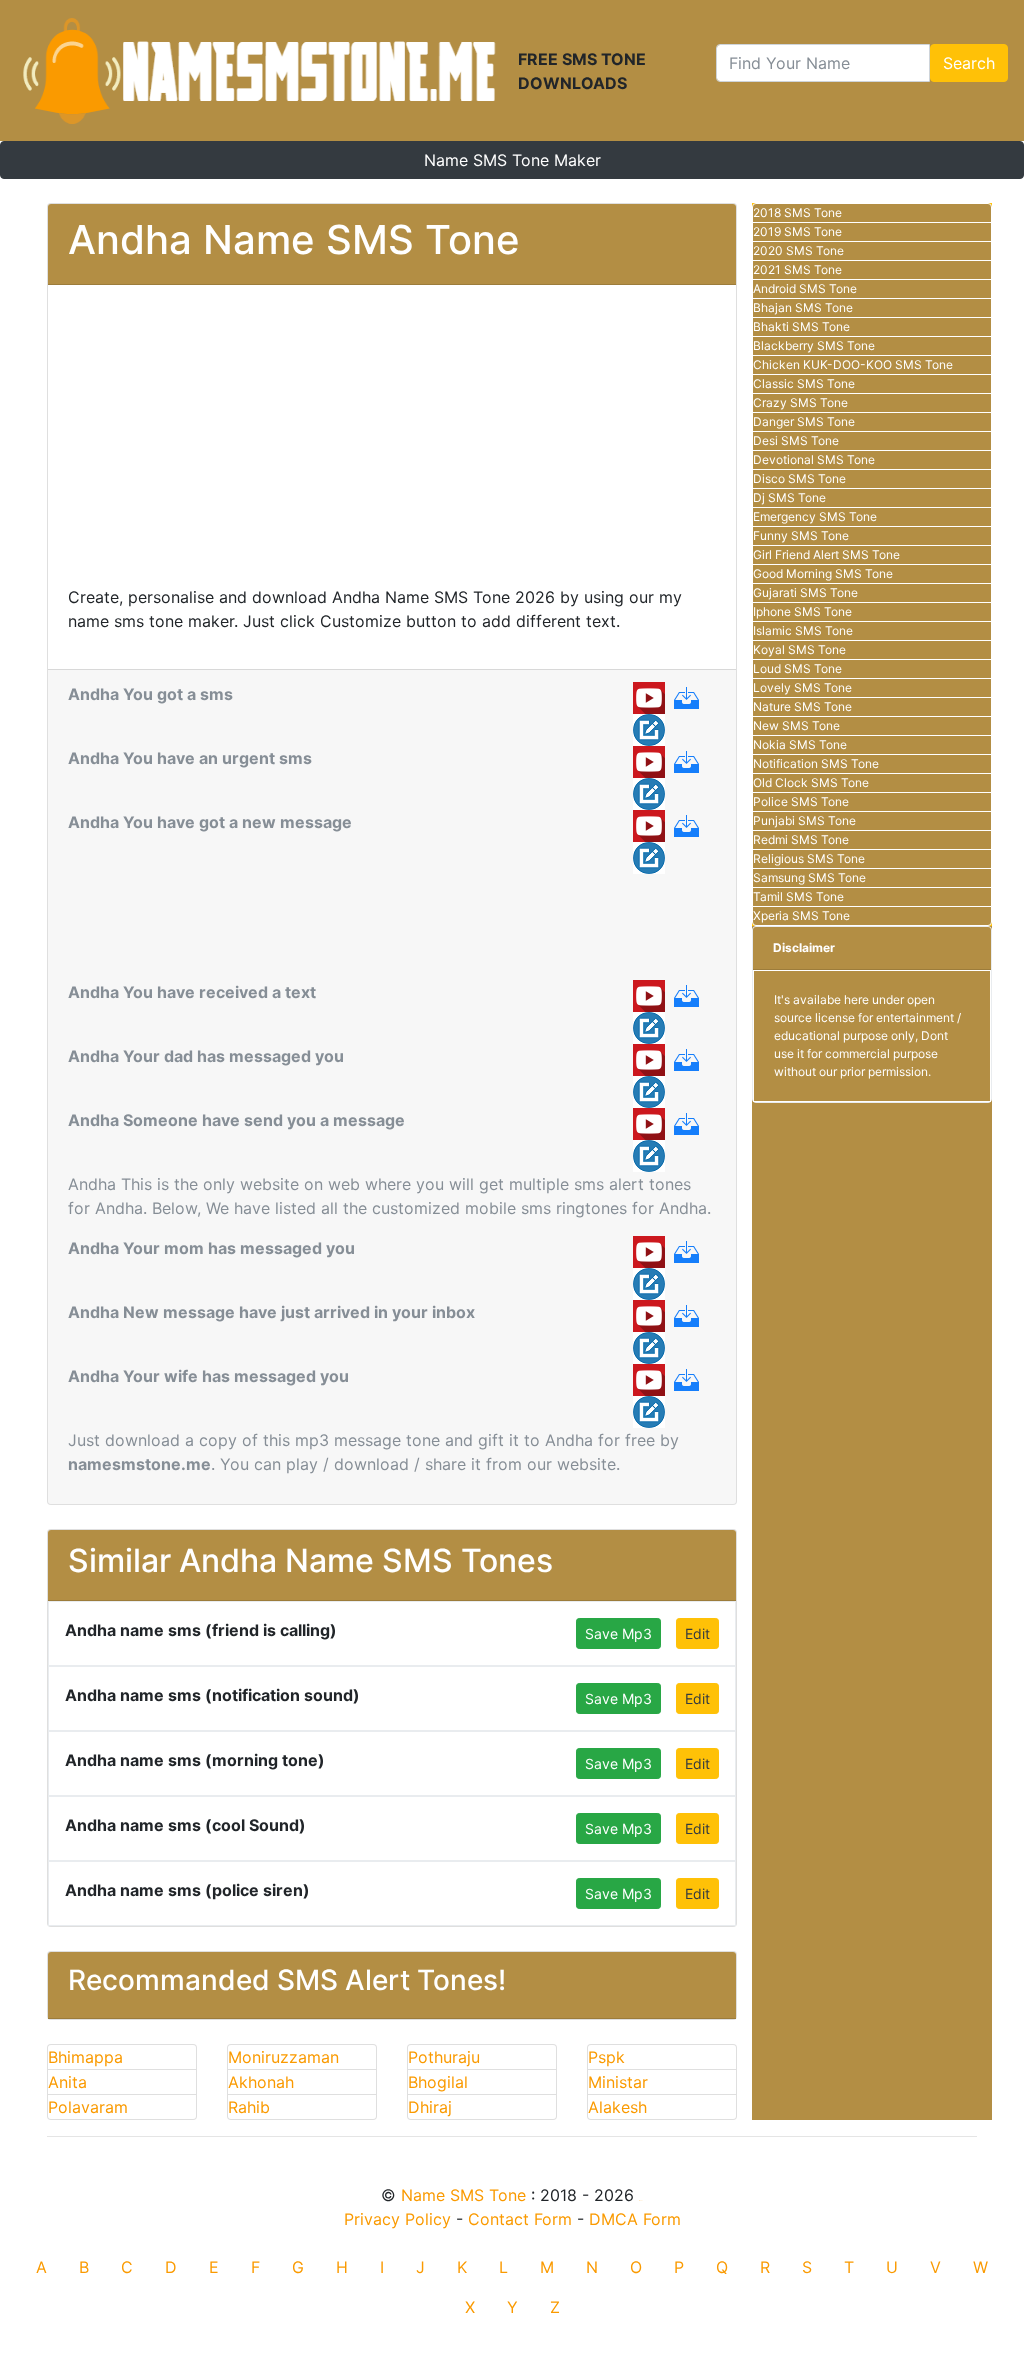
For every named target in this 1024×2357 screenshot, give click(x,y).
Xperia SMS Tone (801, 915)
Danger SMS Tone (804, 421)
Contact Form (520, 2219)
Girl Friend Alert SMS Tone (826, 554)
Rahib (249, 2107)
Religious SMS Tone (809, 858)
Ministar (618, 2082)
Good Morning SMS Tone (823, 573)
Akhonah (261, 2082)
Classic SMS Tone (804, 383)
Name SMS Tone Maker (512, 160)
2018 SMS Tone (797, 212)
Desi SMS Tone (796, 440)
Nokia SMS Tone (800, 744)
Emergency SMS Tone (815, 516)
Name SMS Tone (463, 2195)
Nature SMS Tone (802, 706)
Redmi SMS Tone (801, 839)
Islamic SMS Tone (803, 630)
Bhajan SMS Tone (803, 307)
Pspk (606, 2057)
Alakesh (617, 2107)
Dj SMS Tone (789, 497)
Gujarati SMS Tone (805, 592)
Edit (697, 1633)
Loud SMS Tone (797, 668)
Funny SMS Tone (801, 535)
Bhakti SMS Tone (801, 326)
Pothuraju (444, 2057)
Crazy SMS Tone (800, 402)
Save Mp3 (618, 1633)
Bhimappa (85, 2057)
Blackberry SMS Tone (814, 345)
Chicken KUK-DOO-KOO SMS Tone (853, 364)
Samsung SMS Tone (809, 877)
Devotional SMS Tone (814, 459)
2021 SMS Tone (797, 269)
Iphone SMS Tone (802, 611)
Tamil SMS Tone (798, 896)
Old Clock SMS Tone (811, 782)
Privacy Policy (397, 2219)
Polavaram (88, 2107)
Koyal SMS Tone (799, 649)
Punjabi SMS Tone (804, 820)
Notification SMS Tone (816, 763)
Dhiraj (430, 2107)
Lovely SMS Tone (802, 687)
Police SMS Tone (801, 801)
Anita (67, 2082)
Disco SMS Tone (799, 478)
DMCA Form (635, 2219)
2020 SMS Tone (798, 250)
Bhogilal (438, 2082)
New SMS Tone (796, 725)
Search (969, 63)
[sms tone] (259, 70)
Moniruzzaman (283, 2057)
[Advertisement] (392, 445)
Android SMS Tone (805, 288)
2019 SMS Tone (797, 231)
